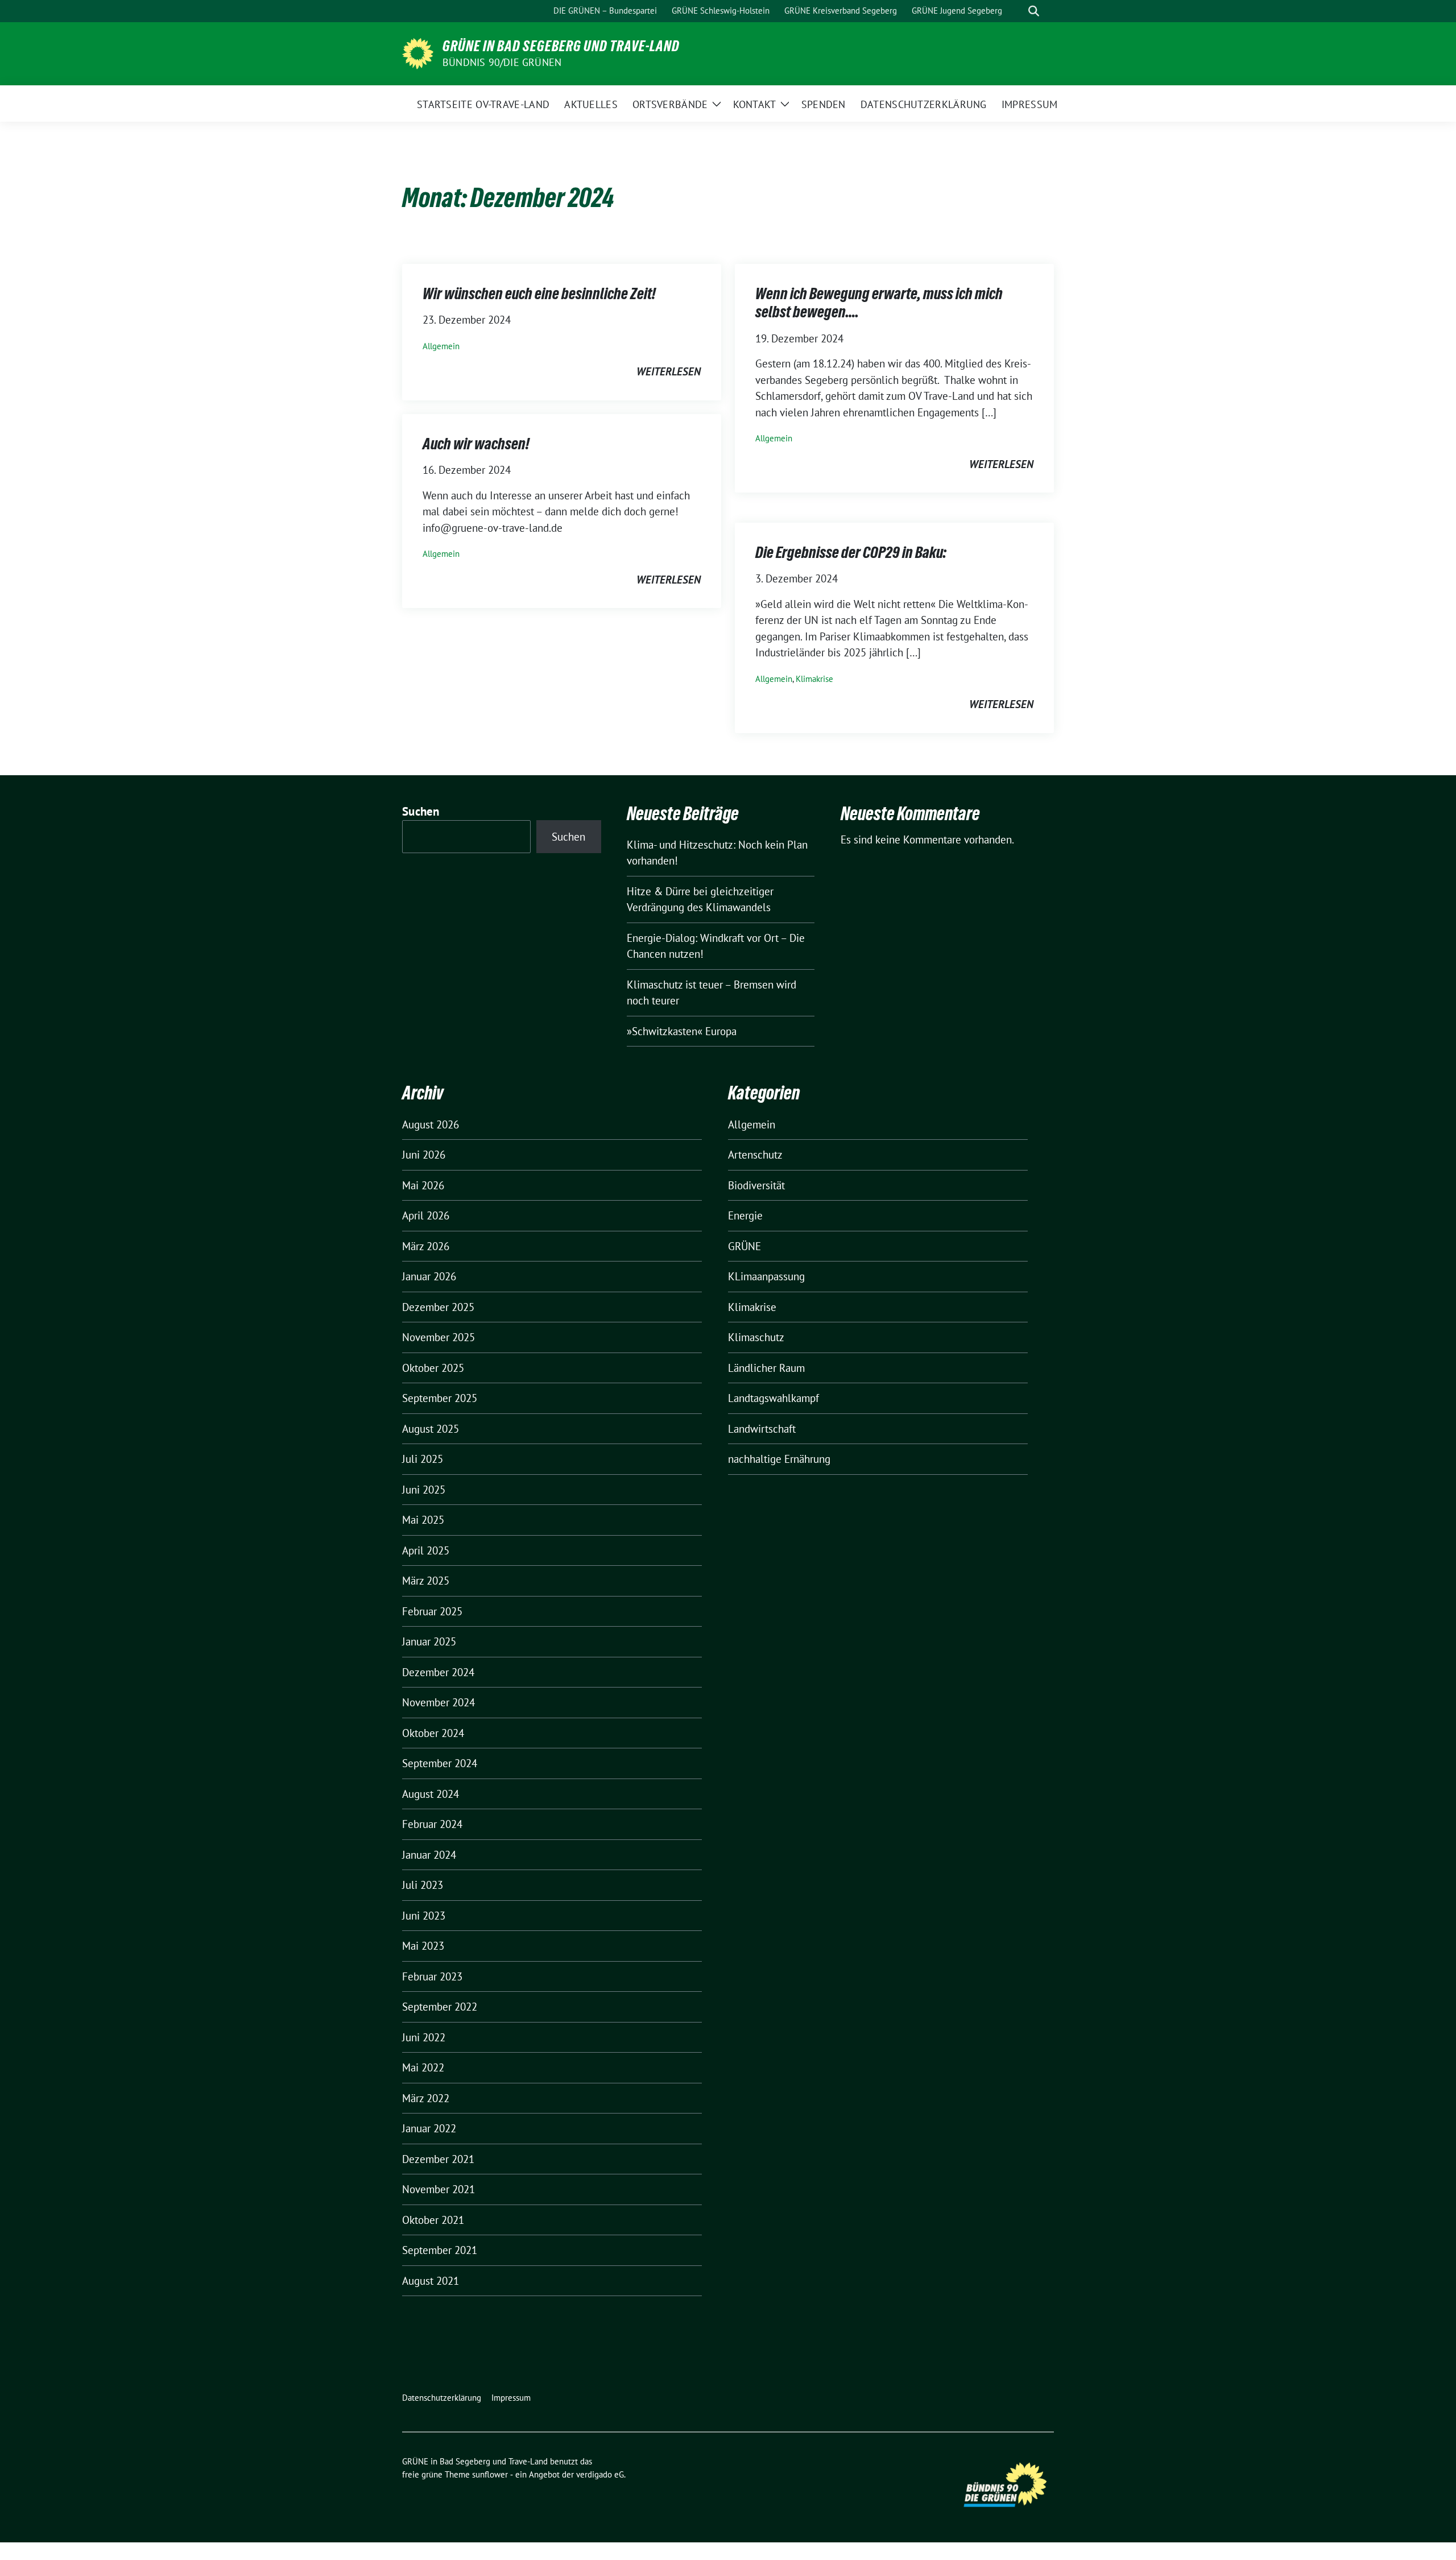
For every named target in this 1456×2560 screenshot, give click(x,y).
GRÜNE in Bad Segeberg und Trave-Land (561, 46)
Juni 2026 (424, 1155)
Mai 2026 (423, 1185)
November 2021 (439, 2189)
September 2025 (440, 1398)
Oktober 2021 (433, 2220)
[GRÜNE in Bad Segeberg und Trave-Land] (418, 52)
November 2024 (439, 1702)
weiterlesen (669, 371)
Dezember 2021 (438, 2159)
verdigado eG (600, 2474)
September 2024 (440, 1763)
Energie (745, 1215)
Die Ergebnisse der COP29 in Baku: (851, 552)
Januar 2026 (429, 1276)
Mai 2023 (423, 1946)
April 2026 (426, 1215)
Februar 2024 (432, 1824)
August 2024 (431, 1794)
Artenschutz (755, 1155)
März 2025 (426, 1581)
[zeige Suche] (1034, 11)
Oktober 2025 (433, 1368)
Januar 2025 (429, 1641)
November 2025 (439, 1337)
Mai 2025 (423, 1520)
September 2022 (440, 2007)
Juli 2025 (423, 1459)
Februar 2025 (432, 1611)
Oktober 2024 (433, 1733)
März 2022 (426, 2098)
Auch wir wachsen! (476, 444)
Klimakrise (814, 679)
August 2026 (431, 1124)
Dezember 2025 (438, 1307)
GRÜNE (744, 1246)
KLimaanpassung (766, 1276)
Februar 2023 (432, 1976)
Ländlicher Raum (766, 1368)
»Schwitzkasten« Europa (682, 1031)
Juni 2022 (424, 2037)
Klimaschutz (756, 1337)
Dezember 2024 (438, 1672)
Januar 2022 (429, 2128)
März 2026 (426, 1246)
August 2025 (431, 1429)
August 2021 (431, 2281)
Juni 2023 (424, 1916)
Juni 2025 (424, 1490)
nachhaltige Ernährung (779, 1459)
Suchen (421, 811)
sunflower (490, 2474)
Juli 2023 (423, 1885)
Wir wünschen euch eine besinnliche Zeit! (539, 293)
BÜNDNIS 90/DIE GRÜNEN (502, 62)
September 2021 (440, 2250)
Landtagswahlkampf (773, 1398)
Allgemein (441, 346)
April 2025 (426, 1550)
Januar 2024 (429, 1855)
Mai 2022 (423, 2067)
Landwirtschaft (762, 1429)
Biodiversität (756, 1185)
